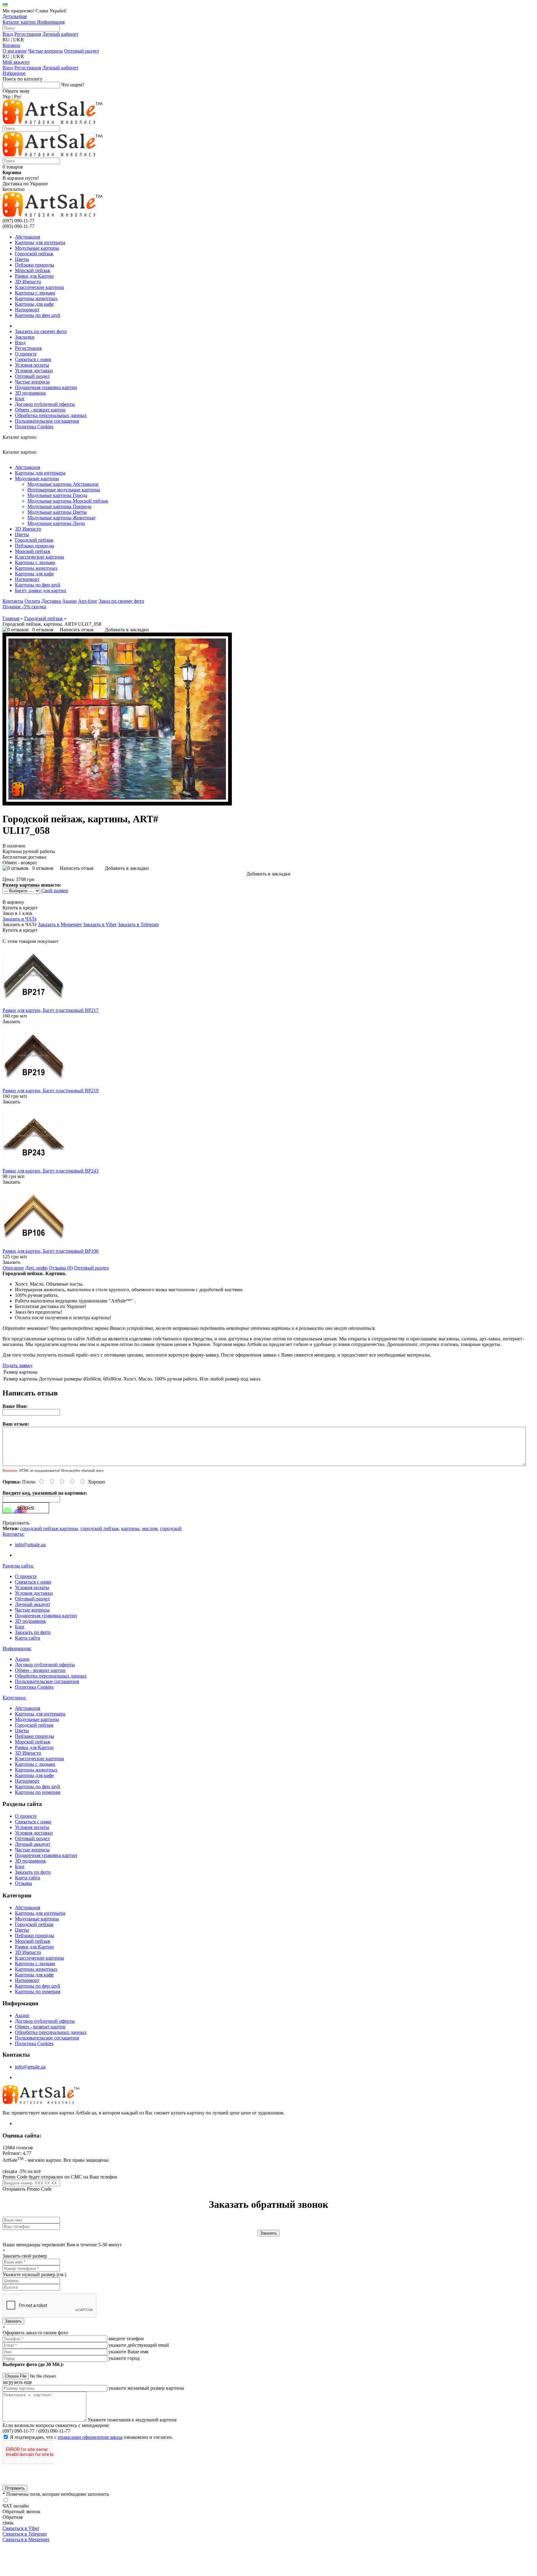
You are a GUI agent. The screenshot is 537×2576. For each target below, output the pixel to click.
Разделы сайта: (18, 1566)
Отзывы (23, 1883)
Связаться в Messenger (26, 2539)
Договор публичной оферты (45, 404)
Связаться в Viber (21, 2528)
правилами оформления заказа (90, 2437)
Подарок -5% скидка (24, 607)
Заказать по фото (33, 1632)
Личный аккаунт (33, 1604)
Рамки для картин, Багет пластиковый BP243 (50, 1171)
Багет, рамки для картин (41, 590)
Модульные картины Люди (56, 523)
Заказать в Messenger (60, 924)
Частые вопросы (45, 51)
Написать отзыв (77, 630)
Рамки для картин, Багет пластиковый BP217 (50, 1010)
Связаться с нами (33, 359)
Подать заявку (18, 1365)
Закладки (25, 337)
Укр (7, 97)
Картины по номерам (38, 1792)
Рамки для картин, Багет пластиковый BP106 (50, 1251)
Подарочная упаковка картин (46, 387)
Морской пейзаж (33, 270)
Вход (8, 34)
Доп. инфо (36, 1268)
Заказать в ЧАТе (20, 919)
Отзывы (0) (61, 1268)
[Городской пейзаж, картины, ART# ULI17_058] (117, 804)
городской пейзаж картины (49, 1528)
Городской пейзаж (34, 254)
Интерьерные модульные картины (64, 490)
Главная (11, 618)
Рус (18, 97)
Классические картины (39, 287)
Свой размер (55, 891)
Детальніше (15, 16)
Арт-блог (88, 601)
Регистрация (28, 34)
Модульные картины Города (57, 495)
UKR (18, 40)
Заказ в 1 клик (18, 913)
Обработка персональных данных (51, 415)
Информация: (17, 1648)
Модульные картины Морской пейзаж (68, 501)
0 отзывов (43, 630)
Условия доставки (34, 371)
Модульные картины (37, 248)
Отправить (15, 2488)
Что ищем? (73, 85)
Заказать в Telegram (138, 924)
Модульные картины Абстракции (63, 484)
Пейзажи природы (34, 265)
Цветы (22, 259)
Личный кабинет (60, 34)
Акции (69, 601)
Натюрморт (27, 310)
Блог (20, 399)
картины (130, 1528)
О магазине (15, 51)
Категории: (14, 1698)
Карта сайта (28, 1638)
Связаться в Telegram (25, 2534)
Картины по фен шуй (38, 315)
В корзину (13, 902)
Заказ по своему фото (122, 601)
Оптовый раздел (81, 51)
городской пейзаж (100, 1528)
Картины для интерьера (40, 242)
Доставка (51, 601)
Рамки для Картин (34, 276)
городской (171, 1528)
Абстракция (28, 237)
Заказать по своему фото (41, 331)
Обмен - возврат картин (40, 410)
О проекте (26, 354)
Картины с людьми (35, 293)
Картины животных (36, 298)
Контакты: (14, 1534)
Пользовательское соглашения (47, 421)
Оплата (32, 601)
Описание (13, 1268)
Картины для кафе (34, 304)
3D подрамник (30, 393)
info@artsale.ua (30, 1545)
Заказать (11, 1021)
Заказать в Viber (100, 924)
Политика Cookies (34, 427)
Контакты (13, 601)
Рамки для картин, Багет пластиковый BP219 (50, 1091)
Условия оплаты (32, 365)
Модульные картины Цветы (57, 512)
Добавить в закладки (127, 630)
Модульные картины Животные (61, 518)
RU (6, 40)
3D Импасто (28, 282)
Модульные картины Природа (59, 506)
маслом (150, 1528)
